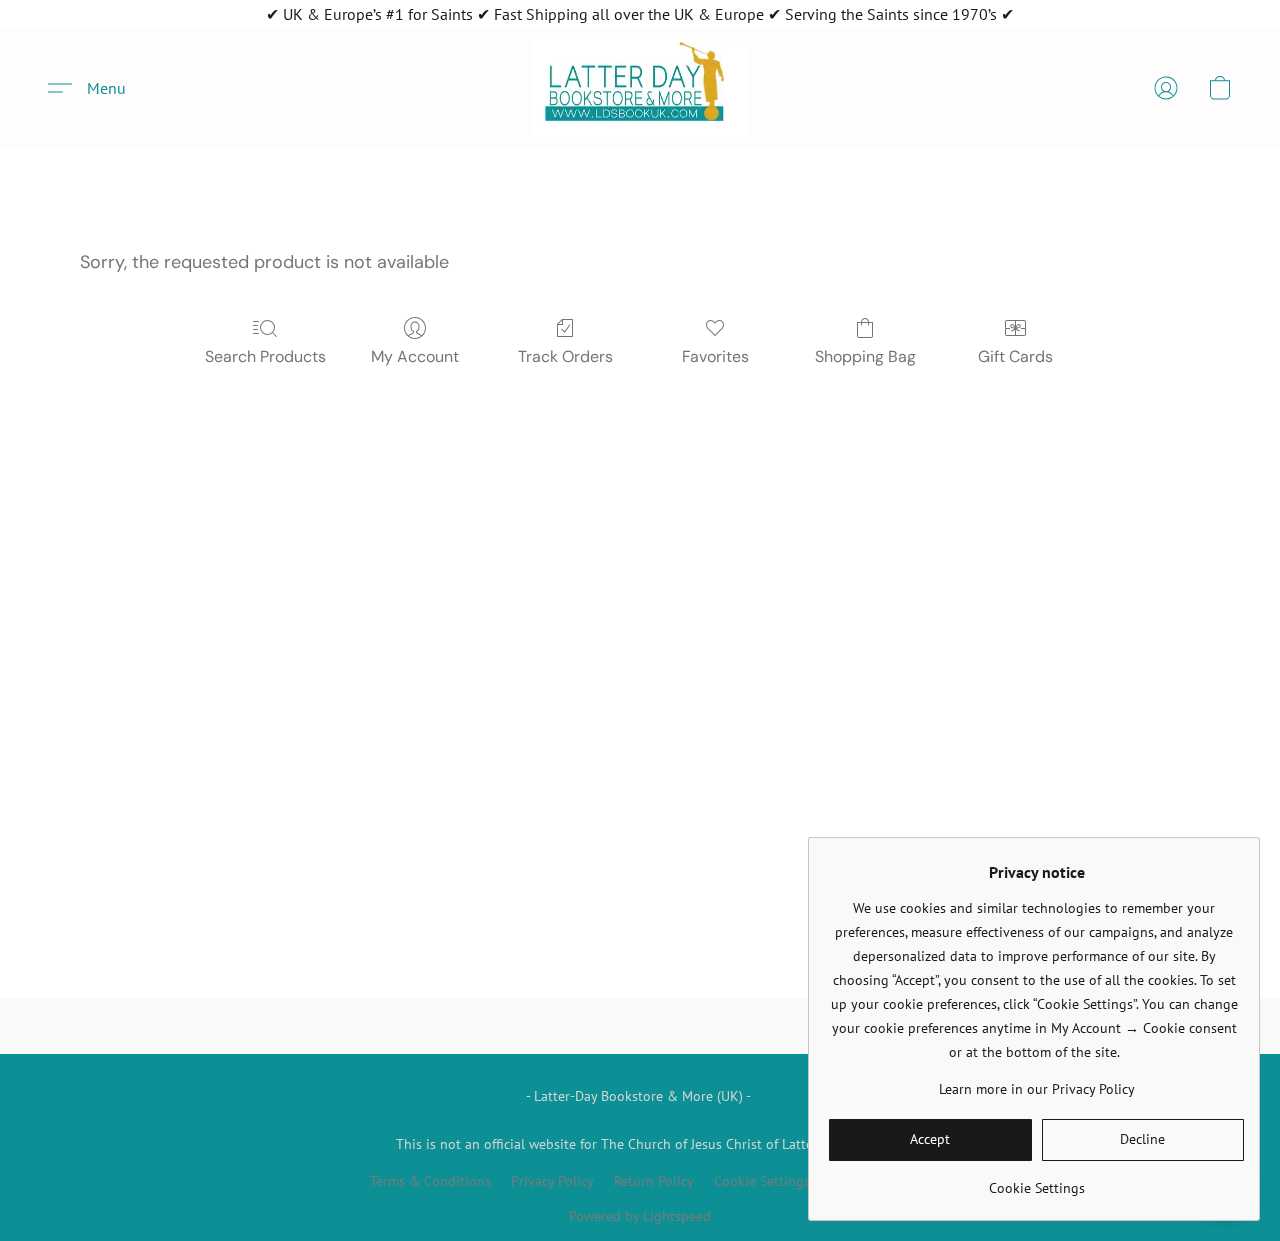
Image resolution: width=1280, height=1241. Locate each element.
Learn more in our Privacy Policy (1037, 1089)
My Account (415, 356)
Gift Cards (1015, 356)
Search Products (265, 356)
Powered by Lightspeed (640, 1216)
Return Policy (654, 1181)
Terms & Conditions (430, 1181)
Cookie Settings (762, 1181)
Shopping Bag (865, 356)
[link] (1036, 1180)
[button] (640, 88)
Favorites (715, 356)
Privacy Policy (552, 1181)
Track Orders (565, 356)
